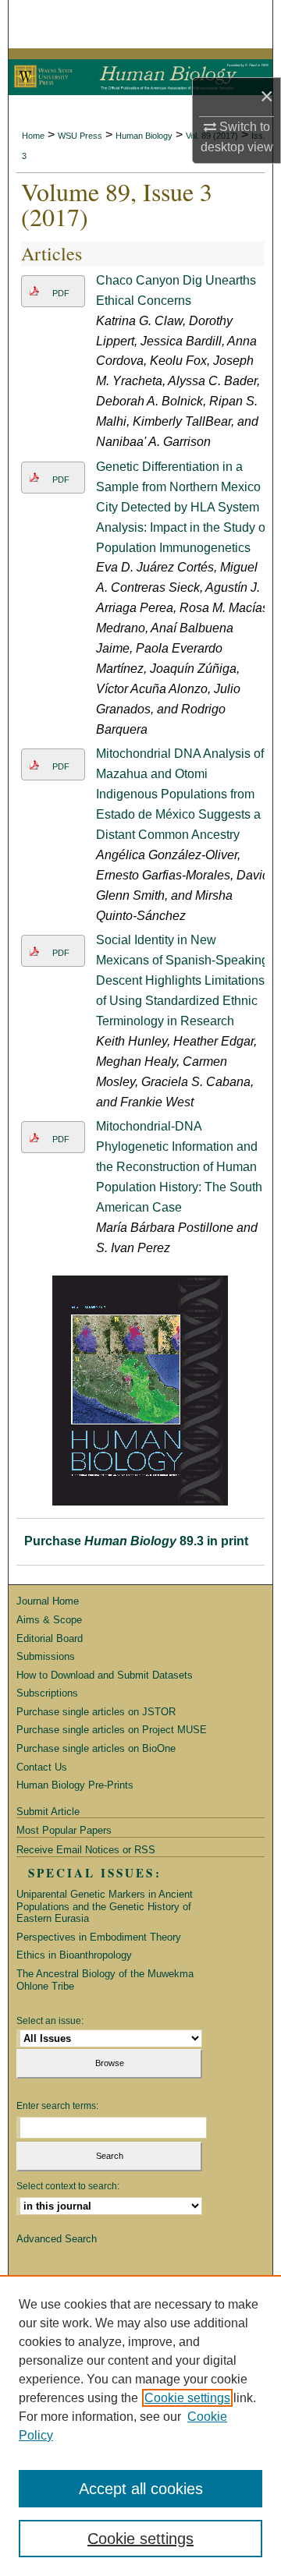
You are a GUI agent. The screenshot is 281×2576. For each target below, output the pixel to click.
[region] (140, 2426)
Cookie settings (187, 2398)
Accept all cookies (141, 2489)
